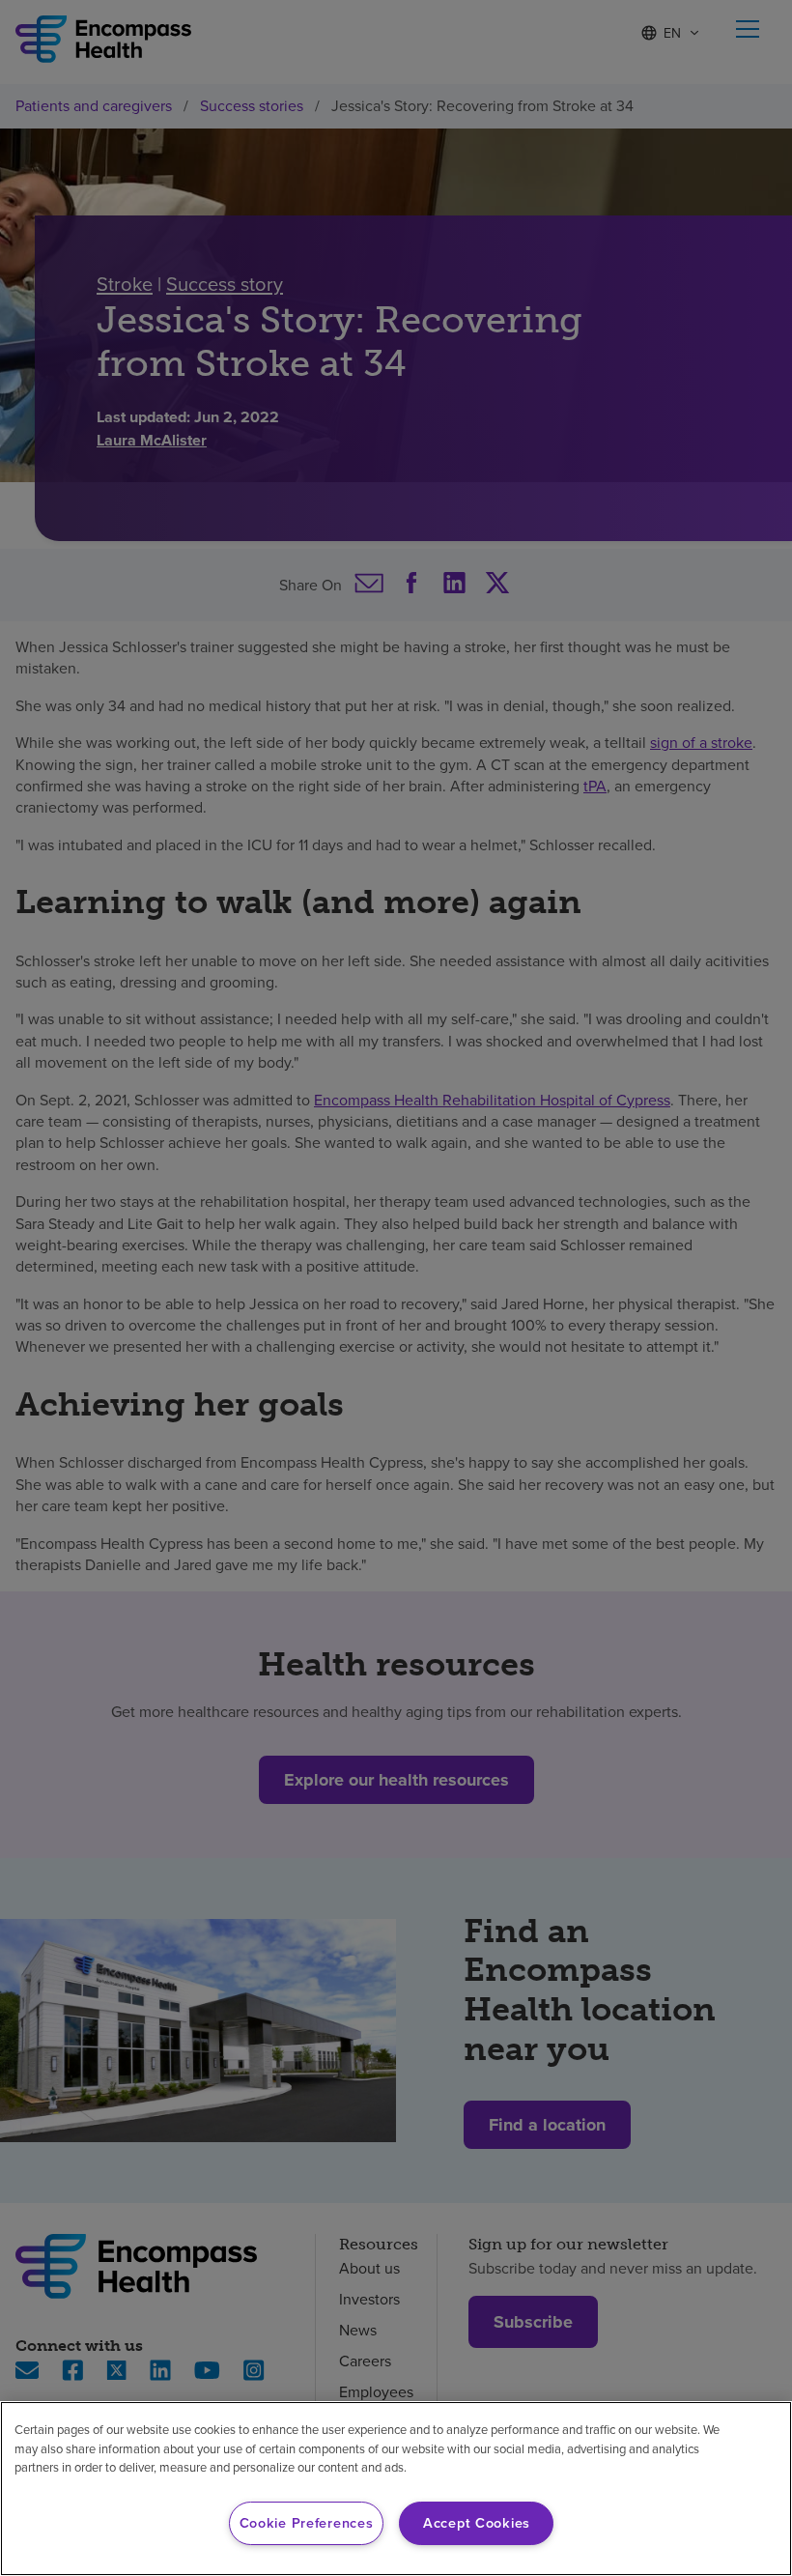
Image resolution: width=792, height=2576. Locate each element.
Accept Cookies (477, 2523)
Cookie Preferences (307, 2523)
